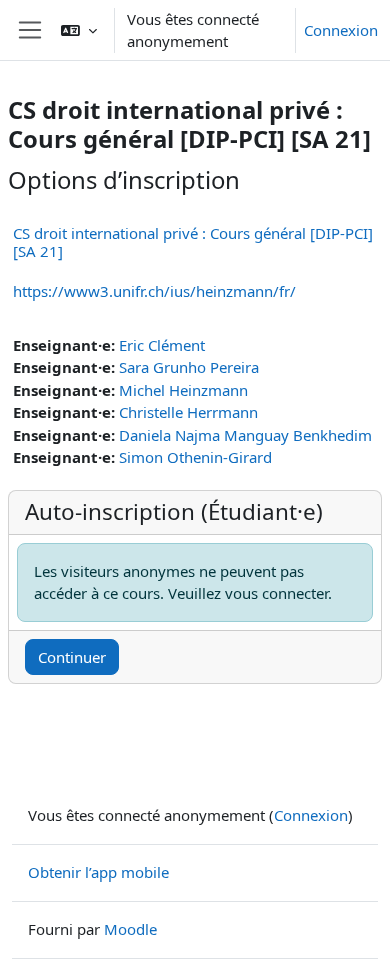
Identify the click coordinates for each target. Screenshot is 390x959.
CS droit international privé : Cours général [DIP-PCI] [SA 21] (193, 242)
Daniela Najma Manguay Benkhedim (245, 435)
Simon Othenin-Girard (195, 457)
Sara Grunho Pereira (189, 367)
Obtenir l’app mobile (98, 872)
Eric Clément (162, 345)
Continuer (72, 657)
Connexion (341, 30)
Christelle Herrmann (188, 412)
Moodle (130, 929)
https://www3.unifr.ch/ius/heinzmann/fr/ (154, 291)
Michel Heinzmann (183, 390)
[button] (79, 30)
